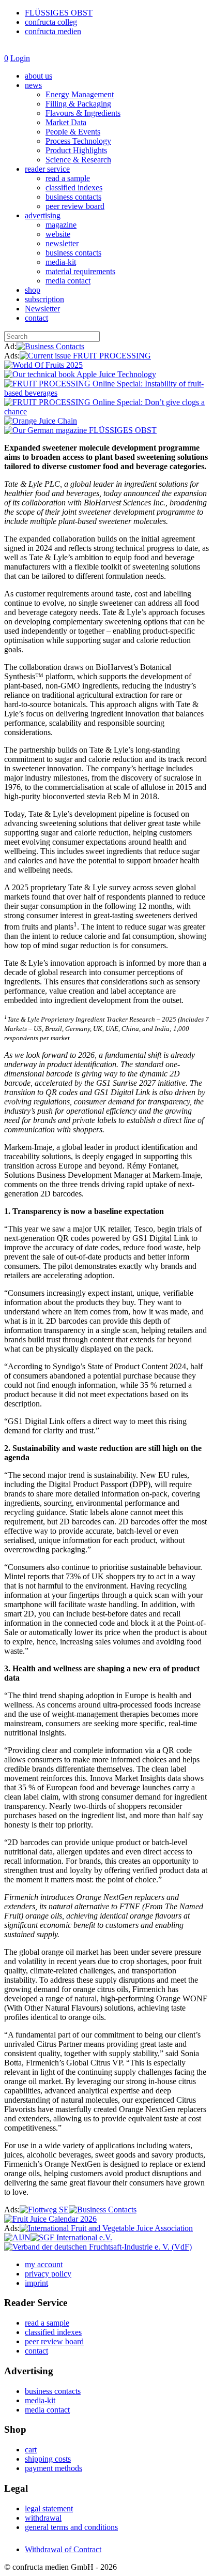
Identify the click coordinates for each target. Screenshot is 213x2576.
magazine (61, 225)
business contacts (73, 197)
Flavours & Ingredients (83, 113)
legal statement (49, 2508)
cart (31, 2450)
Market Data (66, 122)
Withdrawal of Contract (63, 2549)
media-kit (61, 262)
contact (36, 318)
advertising (43, 215)
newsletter (62, 243)
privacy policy (48, 2274)
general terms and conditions (71, 2527)
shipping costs (48, 2459)
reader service (47, 169)
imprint (36, 2283)
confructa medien (53, 31)
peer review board (75, 206)
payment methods (54, 2468)
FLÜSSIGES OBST (59, 13)
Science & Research (78, 160)
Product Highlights (76, 150)
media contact (68, 281)
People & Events (73, 132)
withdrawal (43, 2518)
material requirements (80, 271)
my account (44, 2264)
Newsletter (42, 309)
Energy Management (80, 94)
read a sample (68, 178)
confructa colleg (51, 22)
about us (39, 76)
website (58, 234)
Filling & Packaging (78, 104)
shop (33, 290)
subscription (44, 299)
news (33, 85)
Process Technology (78, 141)
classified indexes (74, 188)
